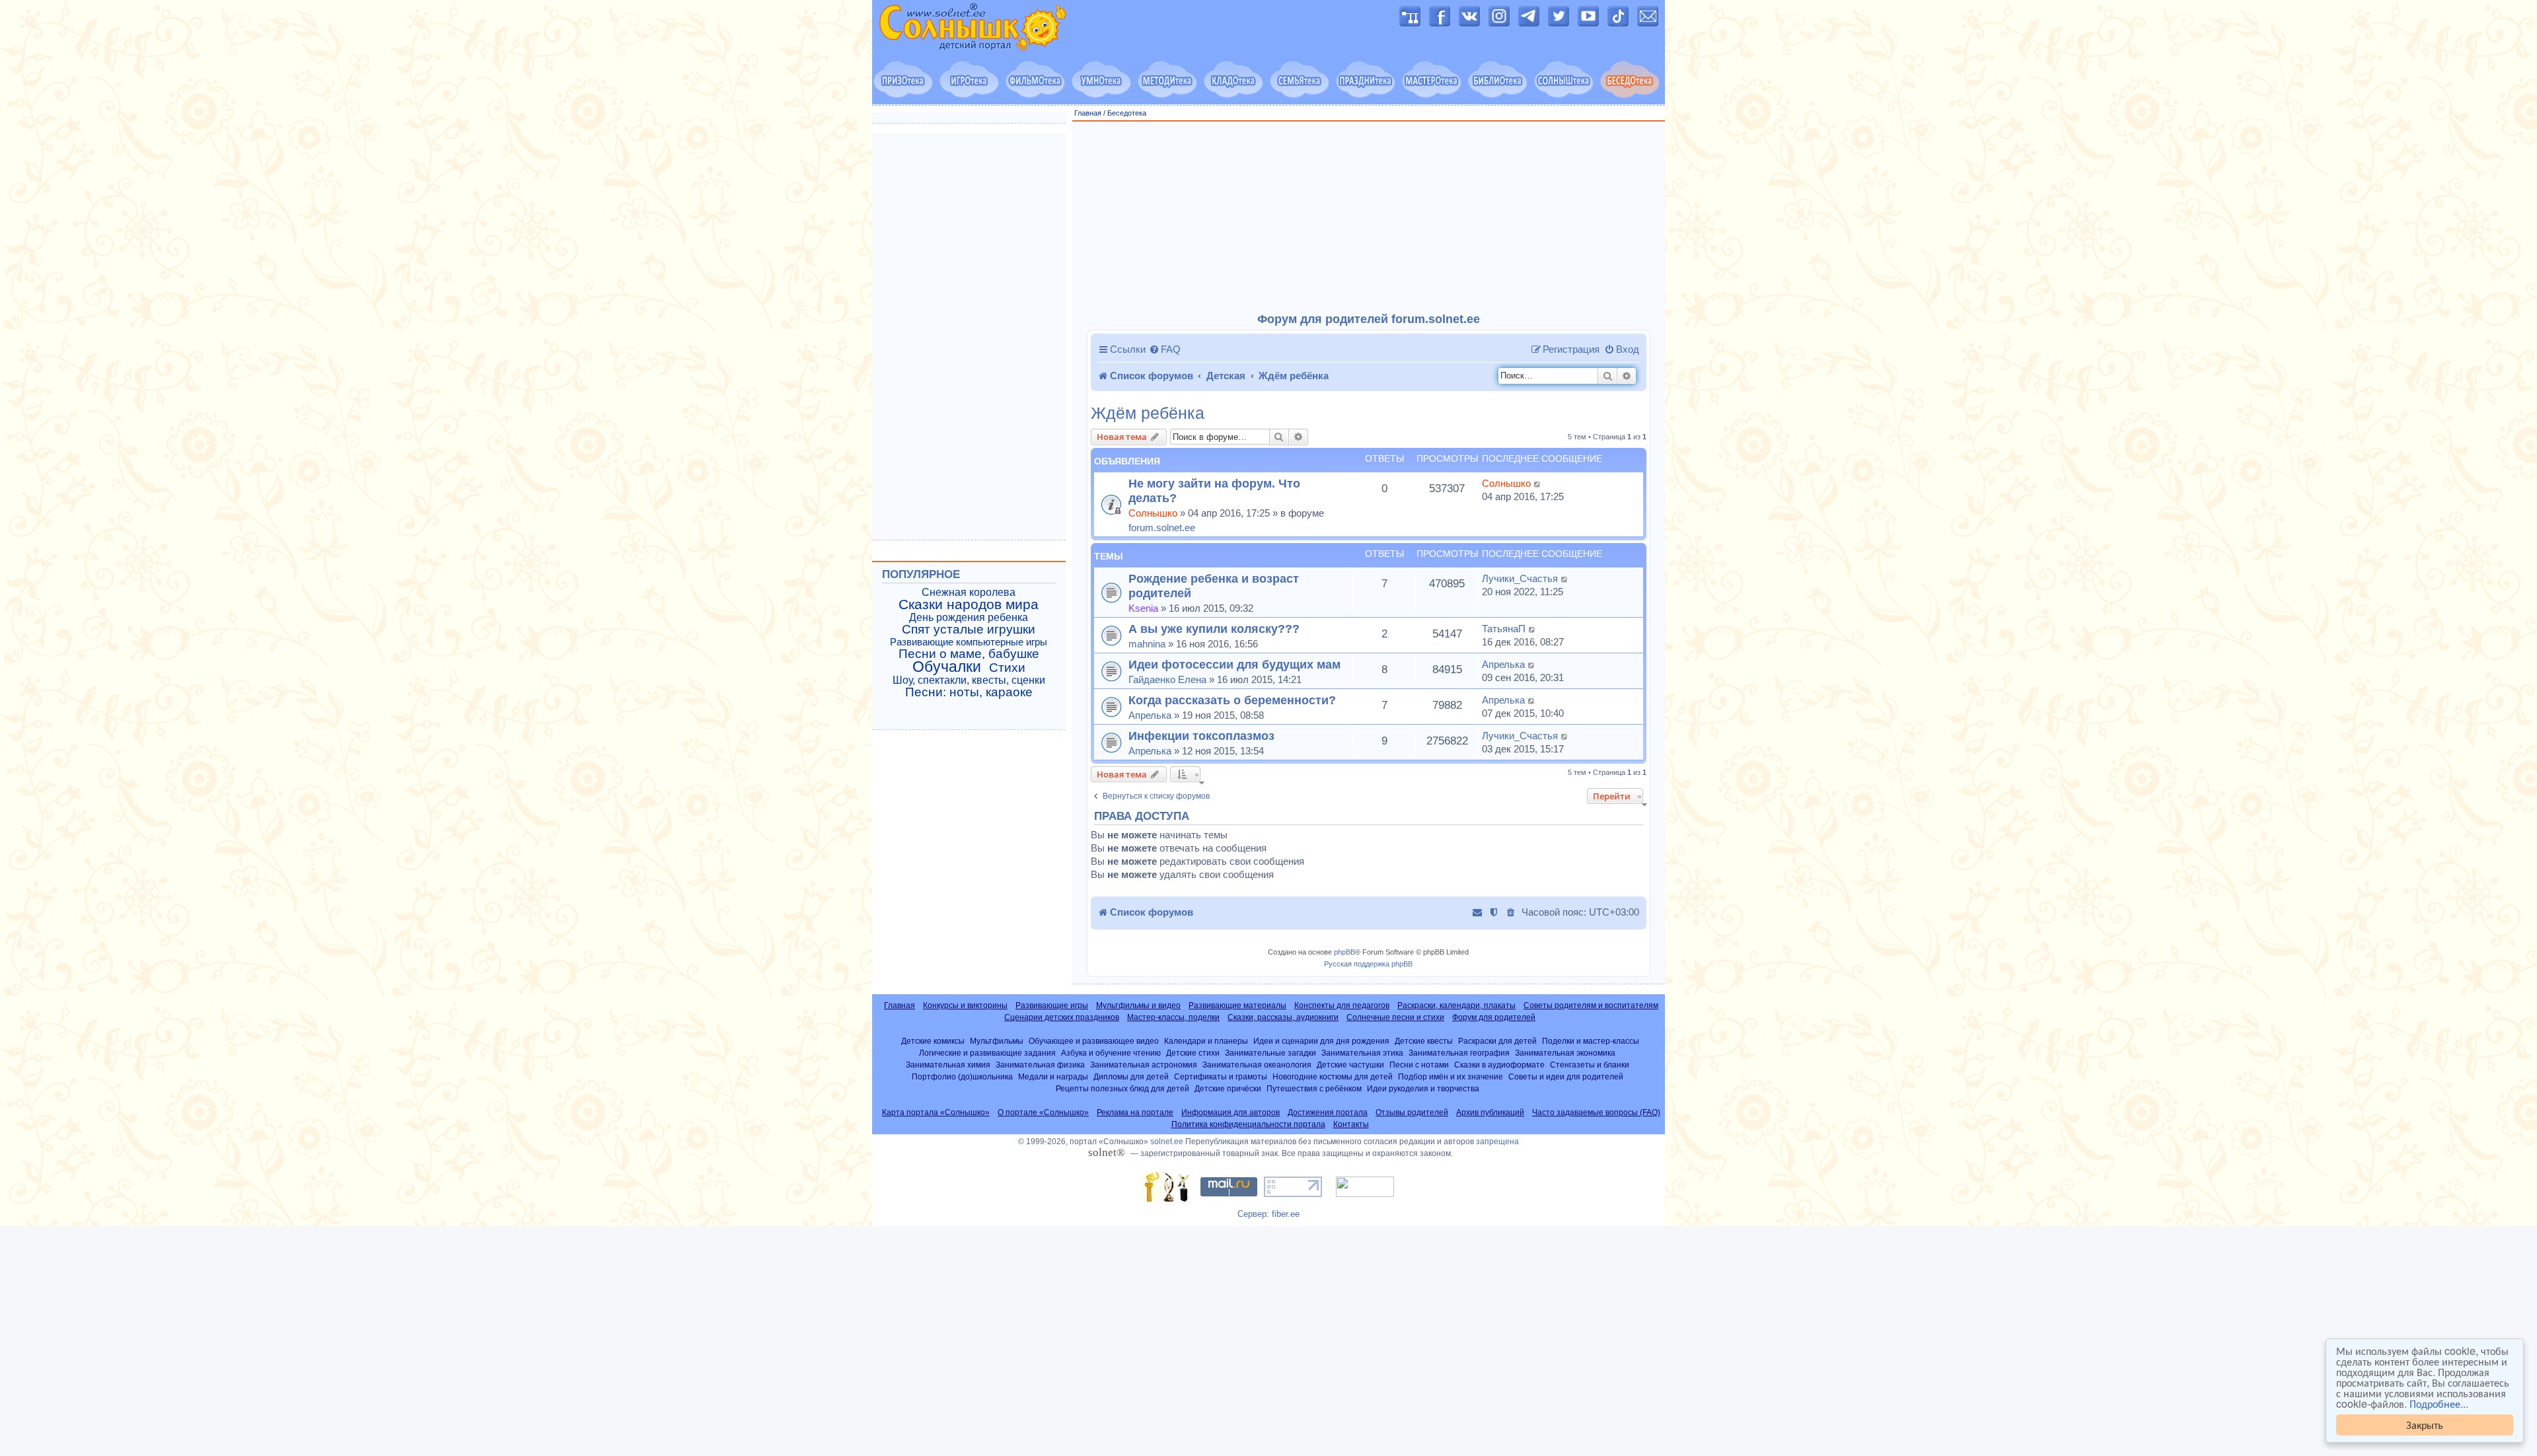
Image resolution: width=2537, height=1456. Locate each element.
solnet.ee (1167, 1142)
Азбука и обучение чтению (1111, 1053)
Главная (1088, 113)
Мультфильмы (997, 1041)
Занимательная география (1459, 1053)
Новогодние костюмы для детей (1333, 1076)
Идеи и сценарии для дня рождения (1321, 1041)
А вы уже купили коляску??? (1214, 629)
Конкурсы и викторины (965, 1005)
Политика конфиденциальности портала (1248, 1124)
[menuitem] (1165, 349)
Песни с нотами (1419, 1065)
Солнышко (1153, 513)
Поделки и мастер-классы (1591, 1041)
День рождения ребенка (969, 617)
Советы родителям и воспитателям (1591, 1005)
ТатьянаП (1504, 629)
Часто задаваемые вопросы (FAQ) (1596, 1112)
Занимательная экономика (1565, 1053)
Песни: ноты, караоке (969, 692)
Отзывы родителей (1412, 1112)
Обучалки (947, 667)
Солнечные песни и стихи (1395, 1017)
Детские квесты (1424, 1041)
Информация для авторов (1231, 1112)
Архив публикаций (1490, 1112)
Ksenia (1143, 608)
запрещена (1497, 1142)
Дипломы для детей (1131, 1076)
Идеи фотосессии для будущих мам (1234, 664)
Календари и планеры (1206, 1041)
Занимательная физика (1040, 1065)
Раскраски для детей (1497, 1041)
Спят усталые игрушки (969, 630)
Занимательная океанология (1257, 1065)
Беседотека (1127, 113)
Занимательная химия (948, 1065)
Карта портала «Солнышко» (936, 1112)
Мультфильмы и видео (1138, 1005)
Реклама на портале (1135, 1112)
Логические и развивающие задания (987, 1053)
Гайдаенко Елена (1167, 679)
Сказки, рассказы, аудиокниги (1283, 1017)
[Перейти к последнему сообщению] (1538, 484)
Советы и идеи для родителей (1566, 1076)
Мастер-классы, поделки (1173, 1017)
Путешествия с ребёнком (1314, 1088)
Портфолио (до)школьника (962, 1076)
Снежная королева (969, 592)
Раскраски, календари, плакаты (1456, 1005)
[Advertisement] (1369, 217)
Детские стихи (1193, 1053)
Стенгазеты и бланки (1590, 1065)
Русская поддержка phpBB (1368, 964)
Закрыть (2425, 1425)
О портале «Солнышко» (1043, 1112)
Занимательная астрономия (1144, 1065)
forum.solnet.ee (1162, 528)
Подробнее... (2439, 1404)
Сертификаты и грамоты (1221, 1076)
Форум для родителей (1494, 1017)
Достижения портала (1328, 1112)
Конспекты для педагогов (1342, 1005)
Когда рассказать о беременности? (1232, 700)
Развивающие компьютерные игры (969, 642)
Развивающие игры (1052, 1005)
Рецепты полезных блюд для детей (1122, 1088)
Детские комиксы (933, 1041)
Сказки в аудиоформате (1499, 1065)
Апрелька (1503, 664)
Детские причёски (1228, 1088)
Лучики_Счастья (1520, 578)
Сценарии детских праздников (1062, 1017)
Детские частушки (1350, 1065)
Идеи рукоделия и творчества (1423, 1088)
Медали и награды (1053, 1076)
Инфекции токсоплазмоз (1201, 736)
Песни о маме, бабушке (969, 654)
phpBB (1344, 952)
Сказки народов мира (969, 604)
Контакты (1351, 1124)
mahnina (1147, 644)
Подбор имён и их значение (1451, 1076)
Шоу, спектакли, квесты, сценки (969, 680)
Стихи (1007, 668)
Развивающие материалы (1237, 1005)
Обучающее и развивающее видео (1094, 1041)
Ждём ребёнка (1148, 413)
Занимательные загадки (1270, 1053)
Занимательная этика (1362, 1053)
